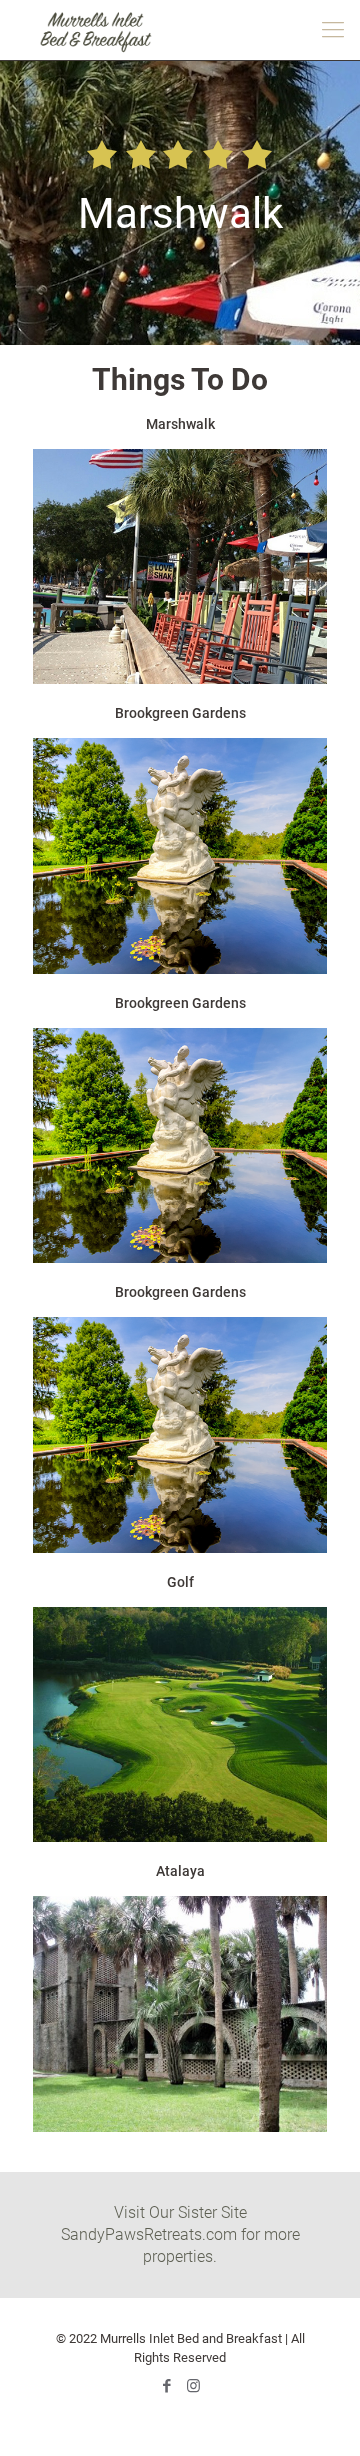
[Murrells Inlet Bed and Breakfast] (95, 30)
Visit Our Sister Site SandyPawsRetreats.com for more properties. (180, 2234)
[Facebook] (166, 2386)
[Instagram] (193, 2386)
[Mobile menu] (333, 30)
